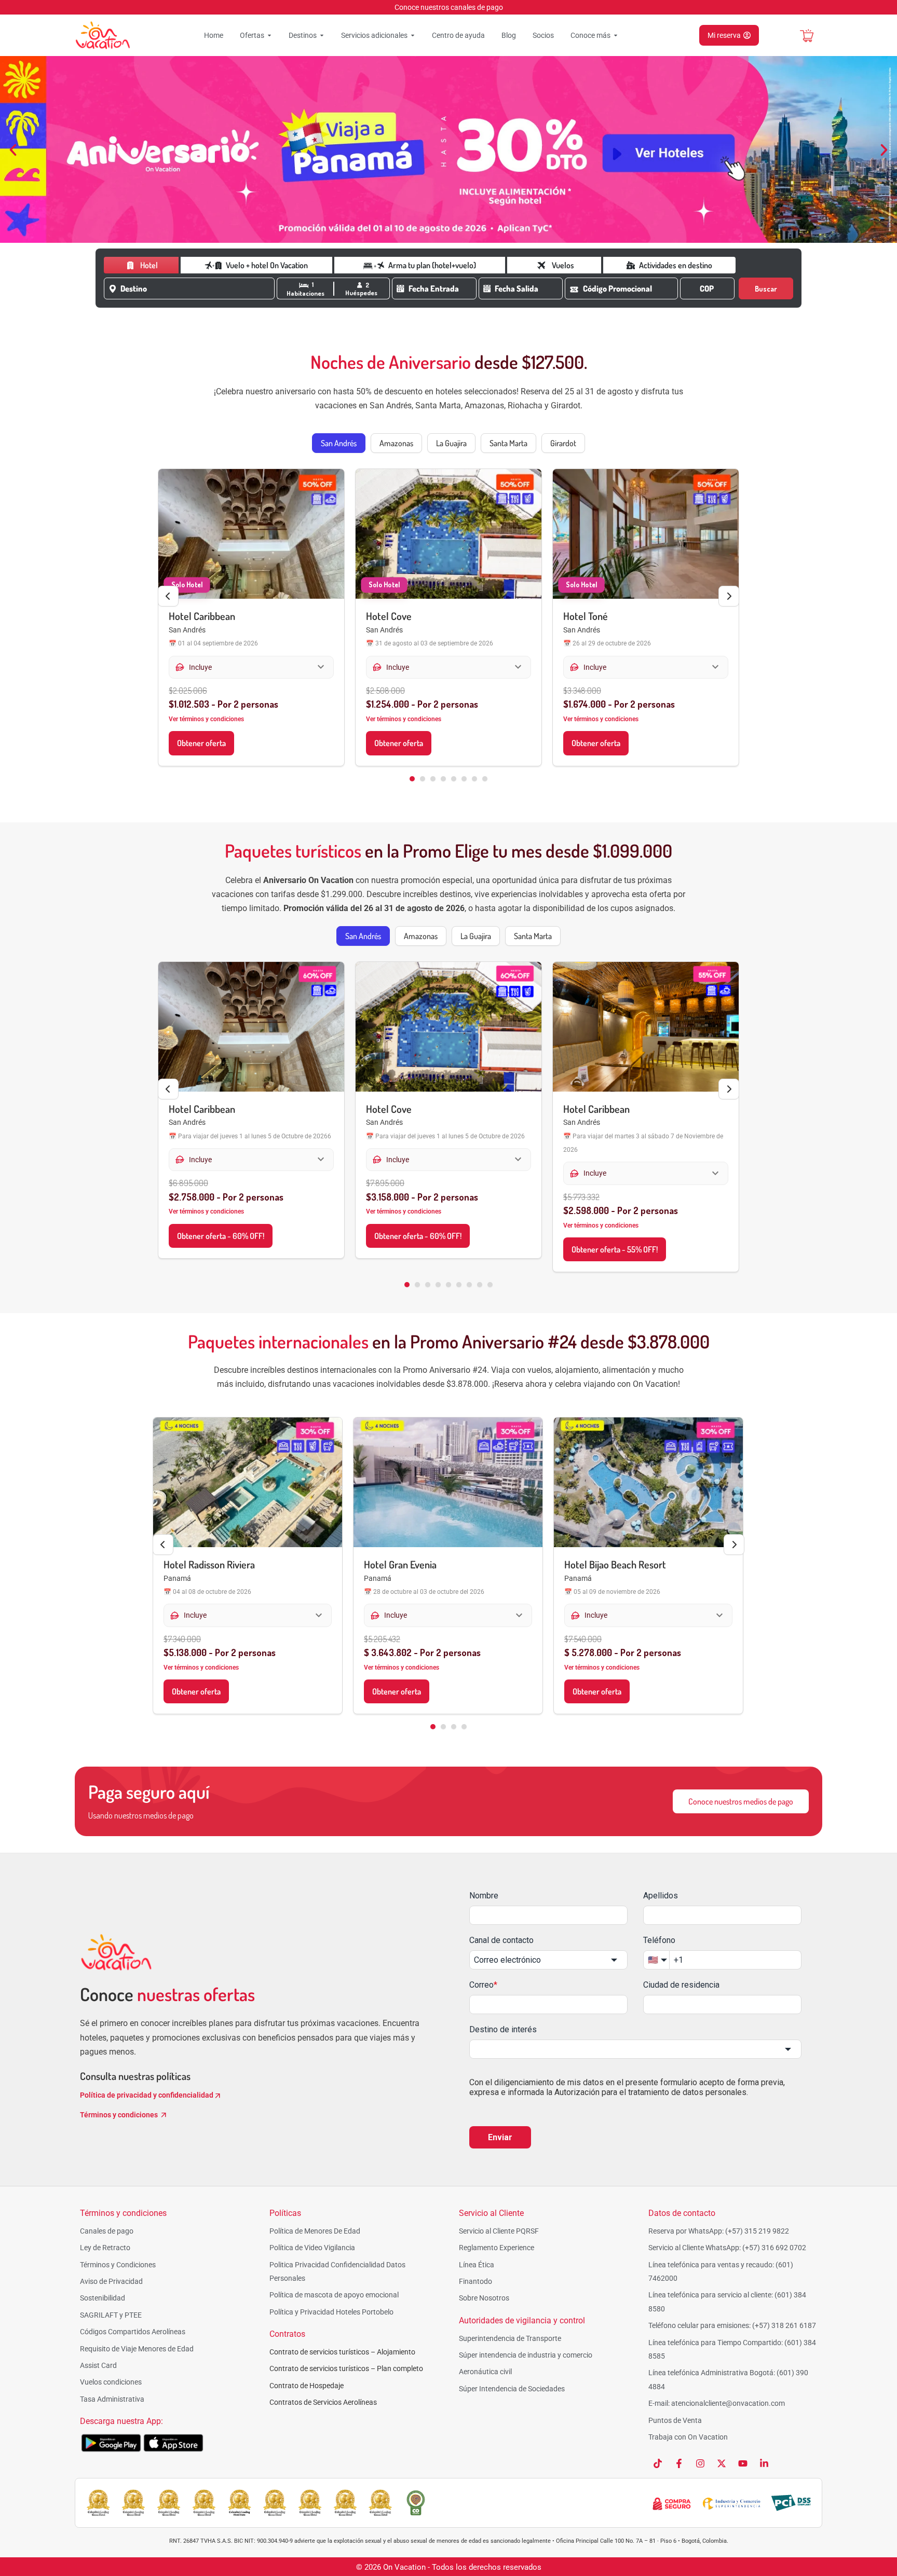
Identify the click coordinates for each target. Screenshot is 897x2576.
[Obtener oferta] (251, 534)
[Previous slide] (168, 596)
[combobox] (197, 288)
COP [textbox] (707, 288)
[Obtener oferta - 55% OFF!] (646, 1027)
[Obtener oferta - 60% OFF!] (251, 1027)
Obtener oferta (201, 743)
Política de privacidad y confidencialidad (147, 2095)
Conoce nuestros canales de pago (449, 7)
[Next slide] (729, 596)
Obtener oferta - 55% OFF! (615, 1249)
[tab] (339, 443)
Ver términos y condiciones (206, 719)
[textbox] (196, 288)
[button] (13, 150)
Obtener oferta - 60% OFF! (221, 1236)
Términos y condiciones (120, 2115)
